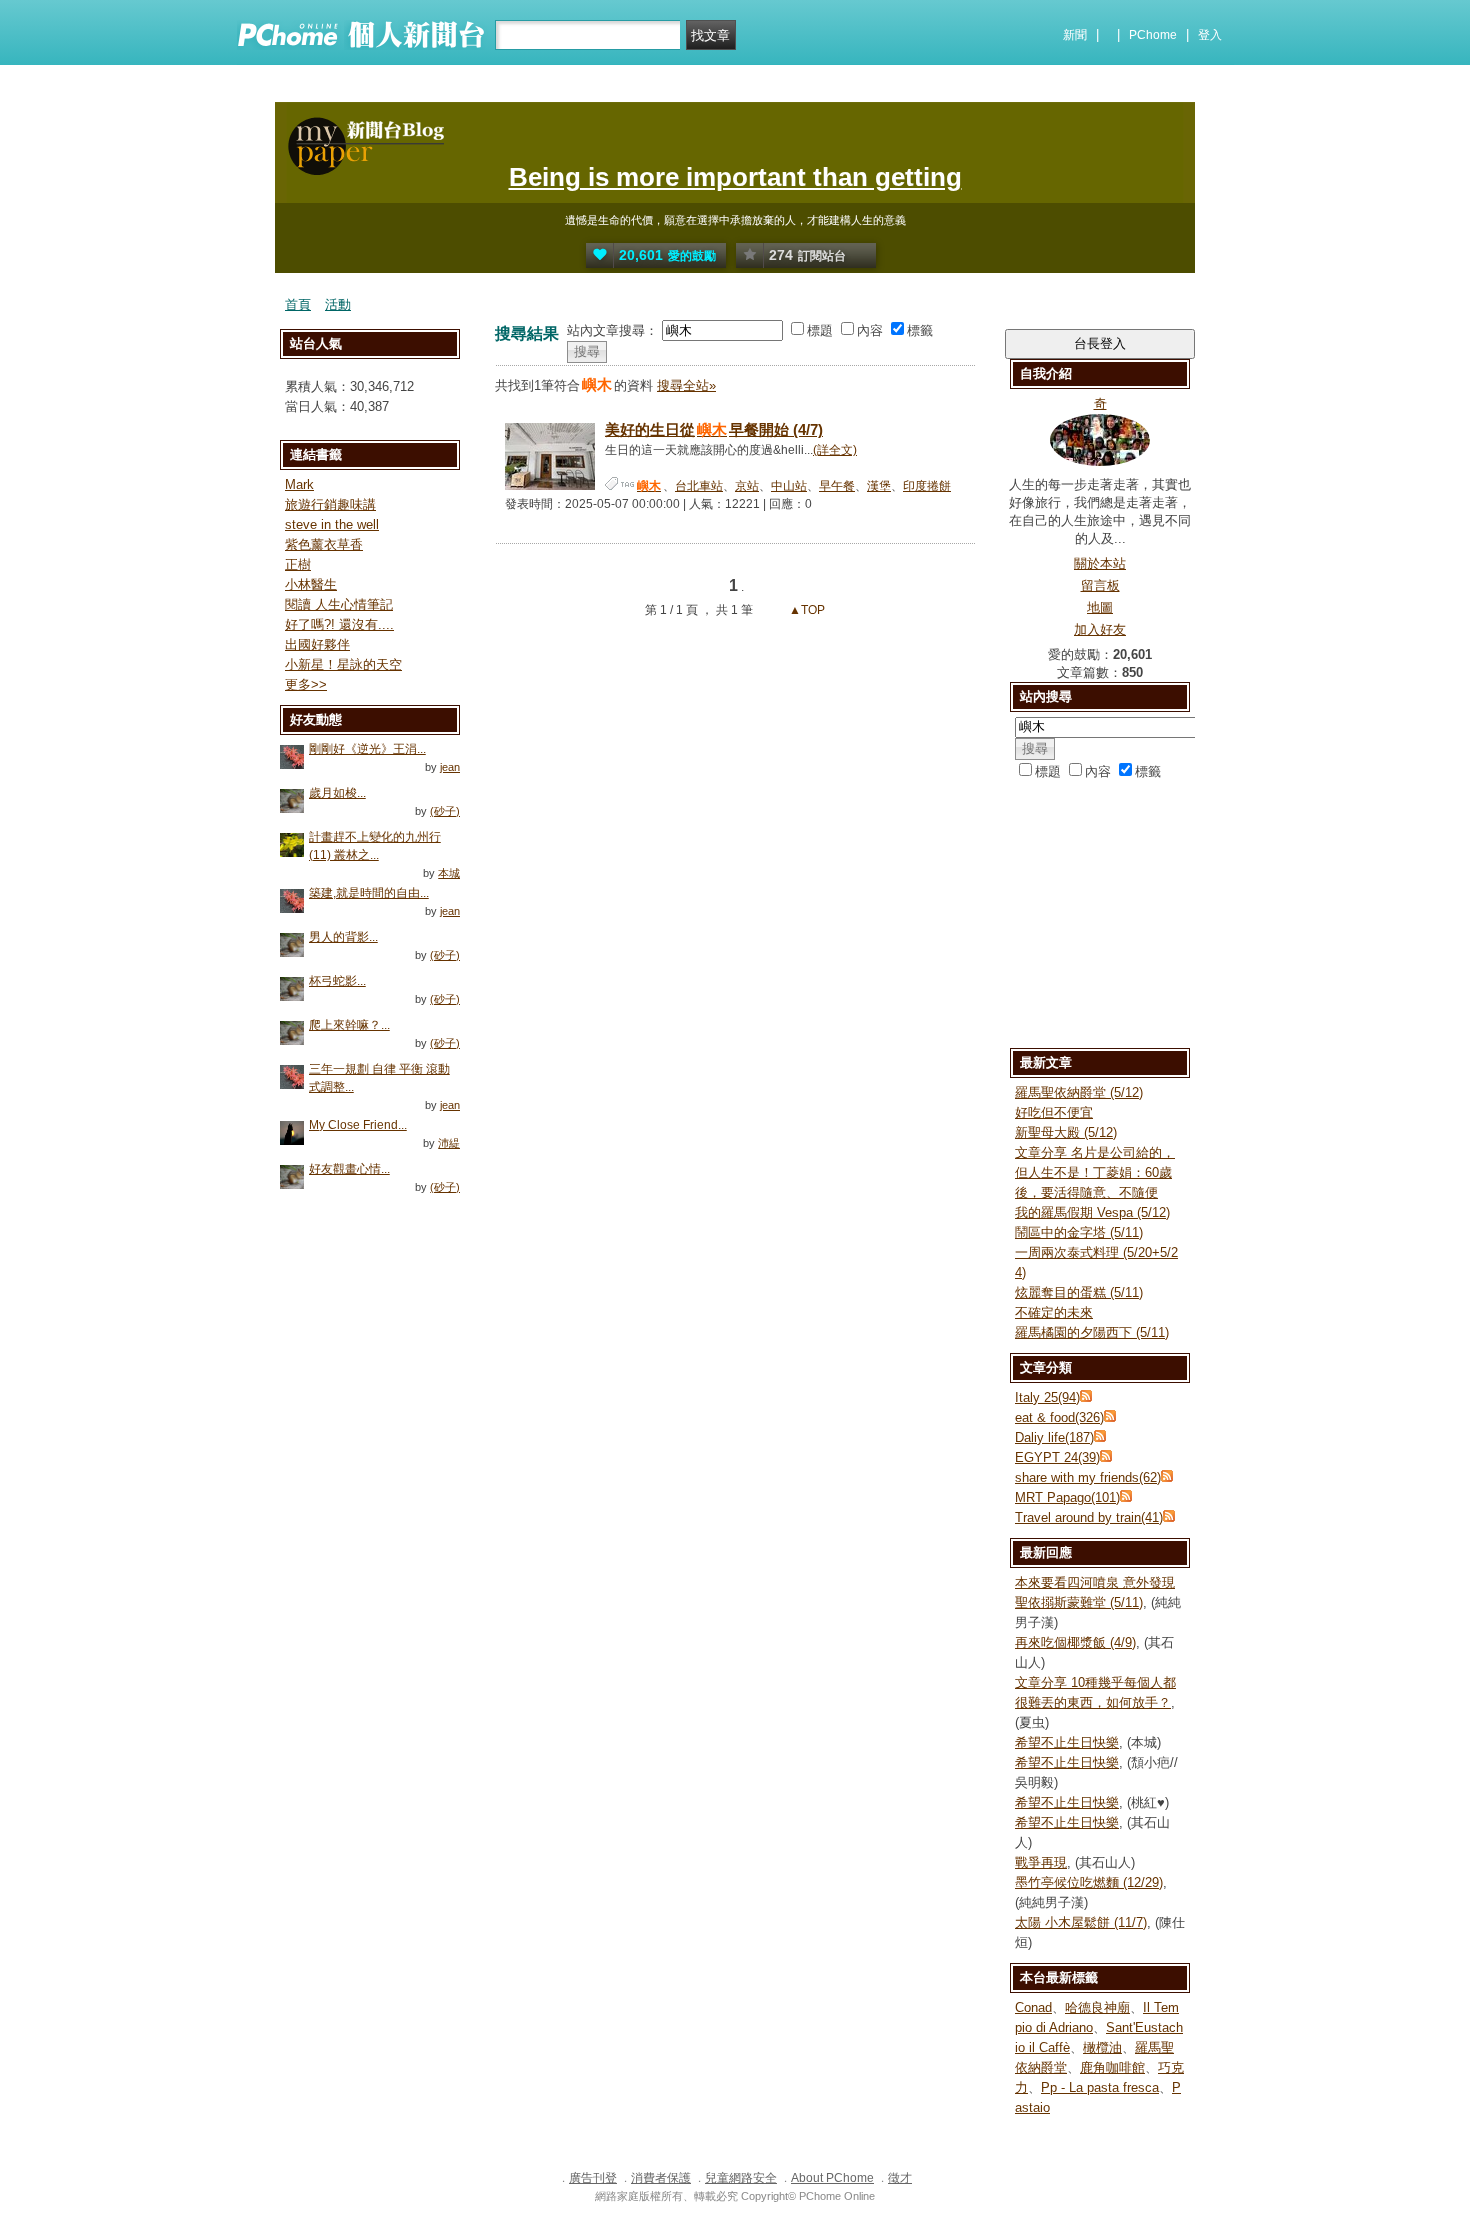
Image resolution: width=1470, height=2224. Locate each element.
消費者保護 (661, 2178)
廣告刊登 (593, 2178)
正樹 (298, 564)
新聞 (1075, 35)
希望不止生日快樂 (1067, 1742)
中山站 (789, 486)
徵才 (900, 2178)
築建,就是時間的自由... (369, 893)
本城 (449, 873)
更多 (306, 684)
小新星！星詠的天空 (343, 664)
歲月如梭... (337, 793)
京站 (747, 486)
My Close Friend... (358, 1125)
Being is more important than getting (735, 177)
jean (450, 767)
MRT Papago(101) (1067, 1497)
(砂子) (445, 811)
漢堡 (879, 486)
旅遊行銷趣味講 (330, 504)
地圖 (1100, 607)
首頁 (298, 304)
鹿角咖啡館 (1112, 2067)
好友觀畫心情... (349, 1169)
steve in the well (332, 524)
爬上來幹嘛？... (349, 1025)
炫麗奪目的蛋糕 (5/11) (1079, 1292)
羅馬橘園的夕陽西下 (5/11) (1092, 1332)
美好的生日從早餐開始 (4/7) (714, 429)
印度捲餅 (927, 486)
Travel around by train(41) (1089, 1517)
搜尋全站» (686, 385)
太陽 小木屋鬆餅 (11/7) (1081, 1922)
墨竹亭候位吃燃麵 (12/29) (1089, 1882)
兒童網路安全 (741, 2178)
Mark (299, 484)
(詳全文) (835, 450)
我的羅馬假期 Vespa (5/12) (1092, 1212)
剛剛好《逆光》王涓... (367, 749)
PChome (1153, 35)
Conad (1033, 2007)
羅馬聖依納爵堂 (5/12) (1079, 1092)
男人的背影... (343, 937)
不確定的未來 (1054, 1312)
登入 (1210, 35)
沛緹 (449, 1143)
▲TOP (805, 610)
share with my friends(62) (1088, 1477)
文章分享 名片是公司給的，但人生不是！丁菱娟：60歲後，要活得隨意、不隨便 (1095, 1172)
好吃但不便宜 (1054, 1112)
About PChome (832, 2178)
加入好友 (1100, 629)
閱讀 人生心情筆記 (339, 604)
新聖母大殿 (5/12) (1066, 1132)
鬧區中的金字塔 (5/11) (1079, 1232)
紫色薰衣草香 (324, 544)
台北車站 (699, 486)
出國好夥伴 (317, 644)
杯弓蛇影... (337, 981)
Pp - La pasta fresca (1100, 2087)
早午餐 (837, 486)
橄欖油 (1102, 2047)
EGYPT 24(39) (1057, 1457)
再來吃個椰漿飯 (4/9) (1075, 1642)
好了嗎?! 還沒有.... (339, 624)
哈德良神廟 (1097, 2007)
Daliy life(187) (1054, 1437)
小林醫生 (311, 584)
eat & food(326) (1059, 1417)
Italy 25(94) (1047, 1397)
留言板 (1100, 585)
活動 (338, 304)
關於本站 (1100, 563)
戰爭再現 (1041, 1862)
